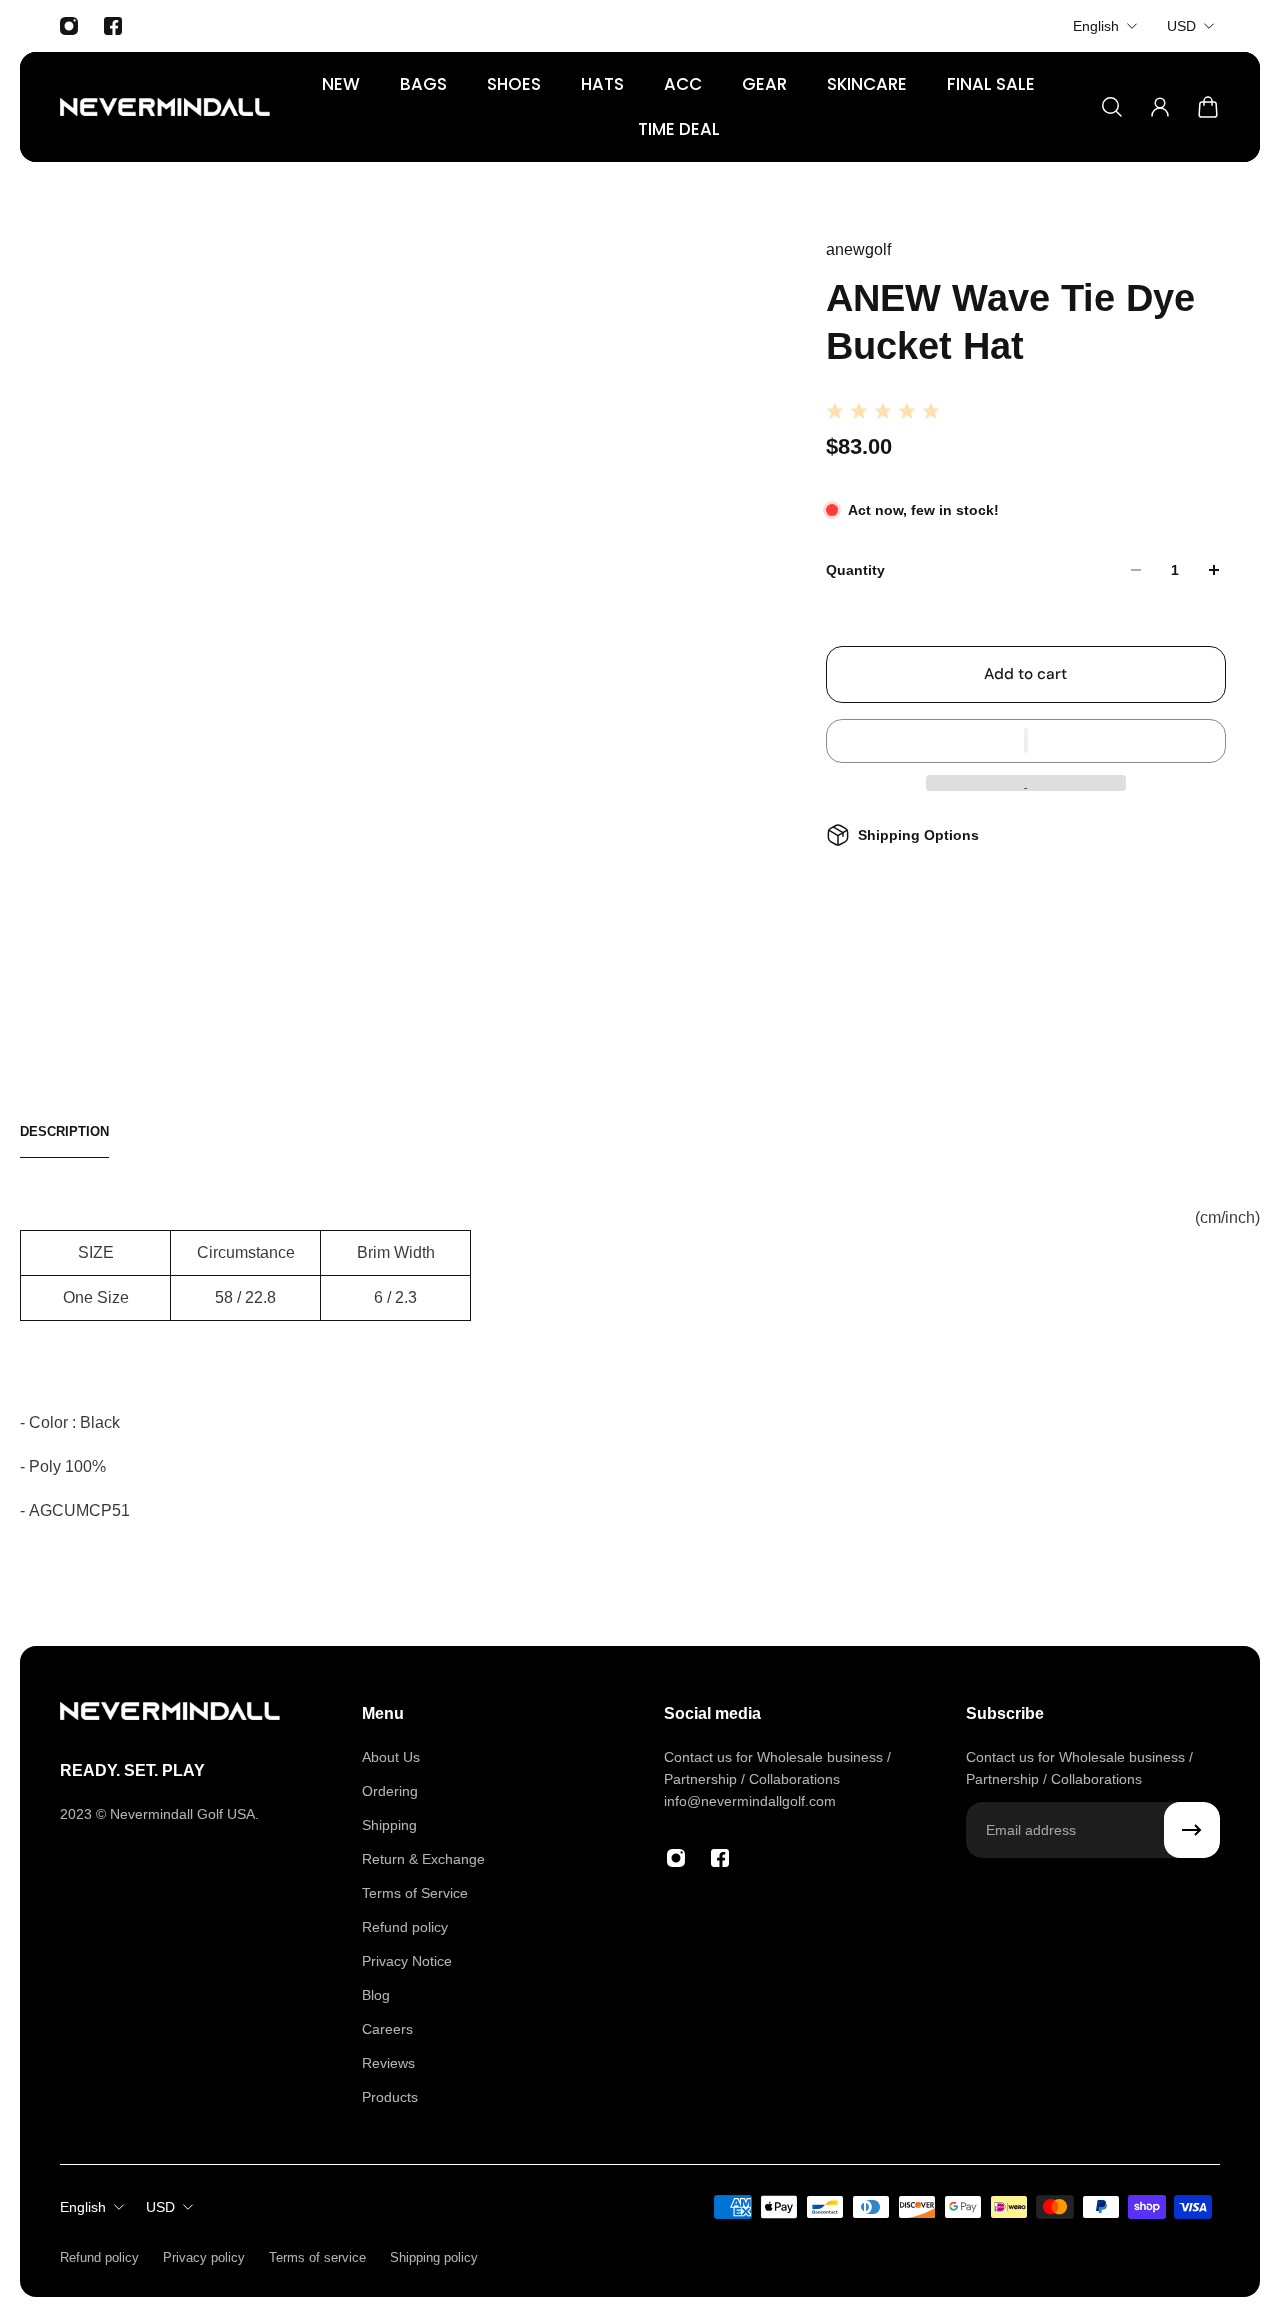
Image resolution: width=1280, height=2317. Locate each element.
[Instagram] (69, 26)
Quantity (855, 570)
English (1096, 26)
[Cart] (1208, 107)
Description (64, 1131)
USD (1181, 26)
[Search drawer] (1112, 107)
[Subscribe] (1192, 1830)
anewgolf (858, 249)
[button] (1026, 741)
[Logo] (165, 107)
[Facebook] (113, 26)
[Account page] (1160, 107)
